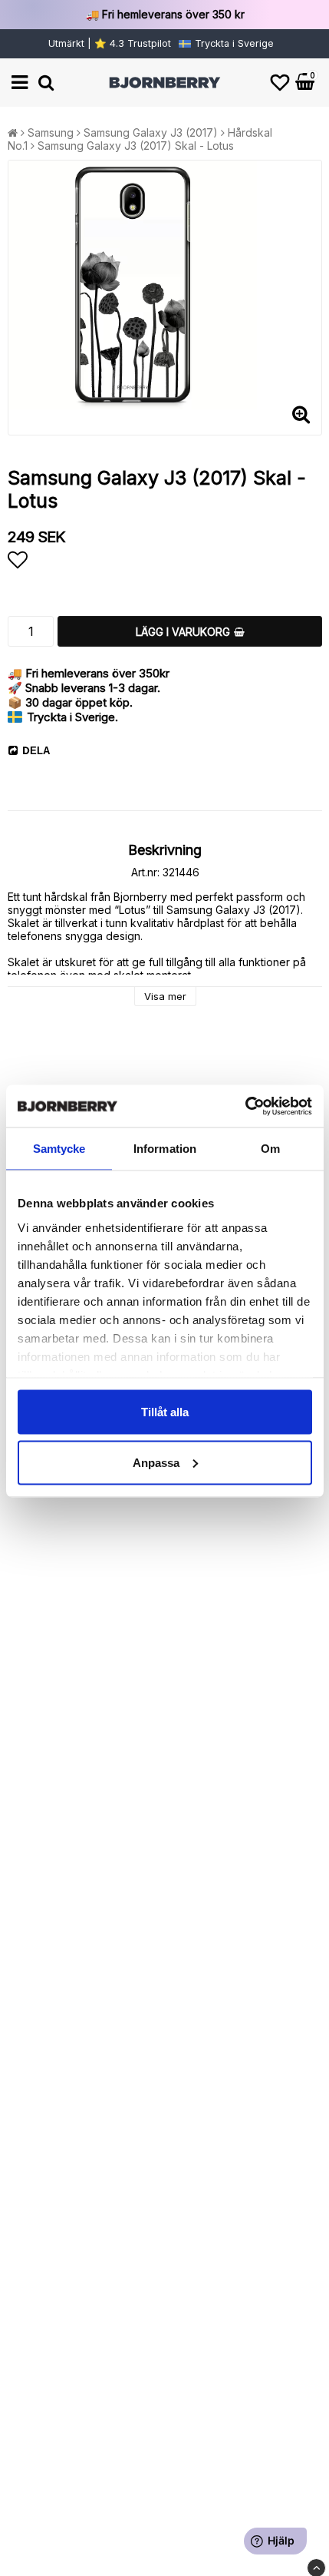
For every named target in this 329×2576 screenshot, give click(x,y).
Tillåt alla (165, 1412)
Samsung (51, 132)
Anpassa (156, 1462)
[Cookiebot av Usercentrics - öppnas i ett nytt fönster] (245, 1106)
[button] (280, 83)
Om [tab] (270, 1149)
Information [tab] (165, 1149)
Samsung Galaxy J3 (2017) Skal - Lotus (136, 146)
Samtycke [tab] (59, 1149)
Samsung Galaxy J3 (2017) (151, 132)
